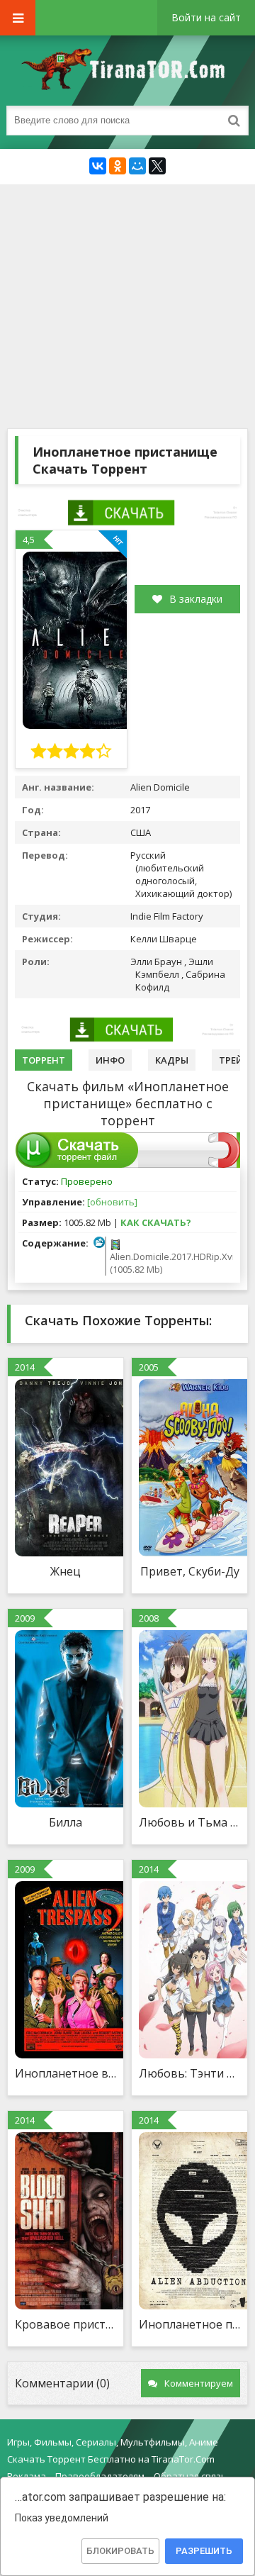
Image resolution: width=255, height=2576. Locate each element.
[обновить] (112, 1202)
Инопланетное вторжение (66, 2073)
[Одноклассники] (118, 166)
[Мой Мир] (137, 166)
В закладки (196, 599)
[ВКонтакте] (98, 166)
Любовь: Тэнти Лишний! (189, 2073)
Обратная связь (190, 2476)
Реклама (27, 2476)
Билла (66, 1822)
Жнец (66, 1571)
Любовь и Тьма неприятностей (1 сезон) (189, 1822)
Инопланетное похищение (189, 2324)
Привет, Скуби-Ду (190, 1571)
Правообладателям (100, 2476)
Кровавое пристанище (66, 2324)
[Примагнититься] (224, 1164)
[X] (157, 166)
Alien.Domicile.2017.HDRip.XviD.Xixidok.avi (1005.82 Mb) (170, 1263)
